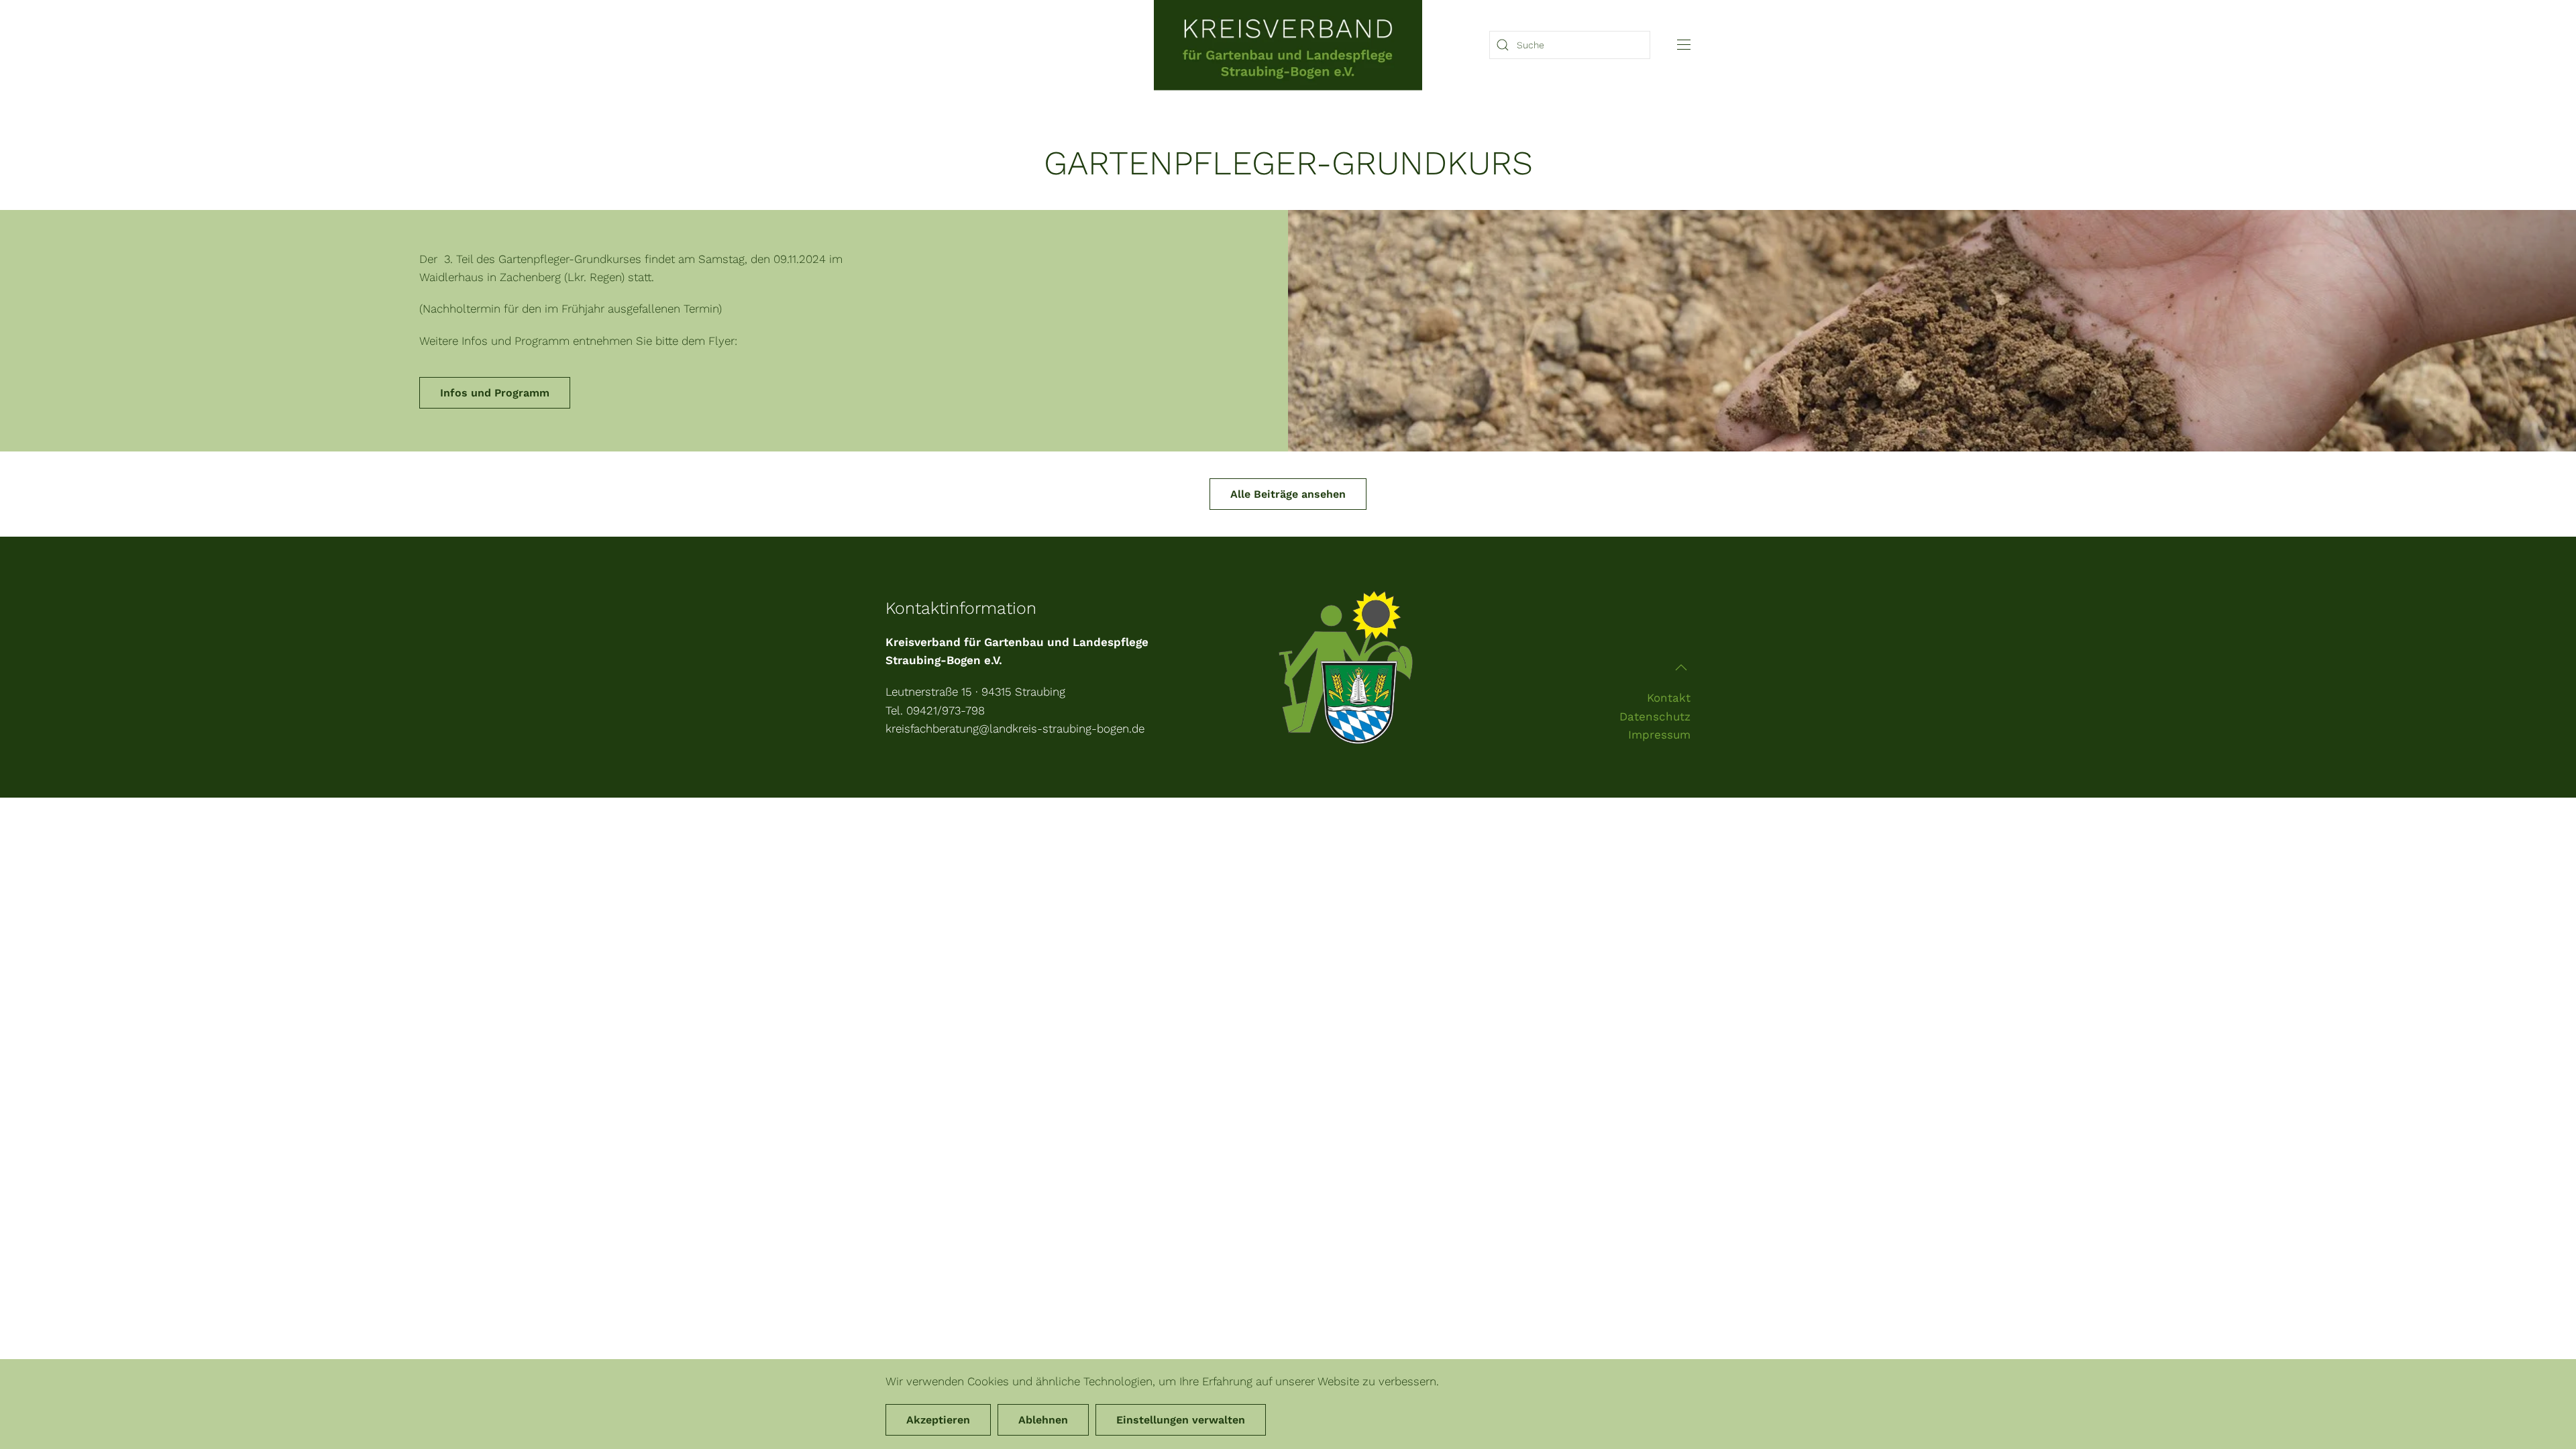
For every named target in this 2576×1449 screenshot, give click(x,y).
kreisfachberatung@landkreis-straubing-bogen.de (1015, 729)
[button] (1684, 45)
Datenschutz (1655, 716)
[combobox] (1570, 45)
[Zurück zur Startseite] (1288, 45)
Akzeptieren (938, 1420)
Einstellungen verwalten (1181, 1420)
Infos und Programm (495, 393)
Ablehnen (1043, 1420)
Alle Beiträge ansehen (1288, 494)
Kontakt (1669, 698)
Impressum (1659, 735)
